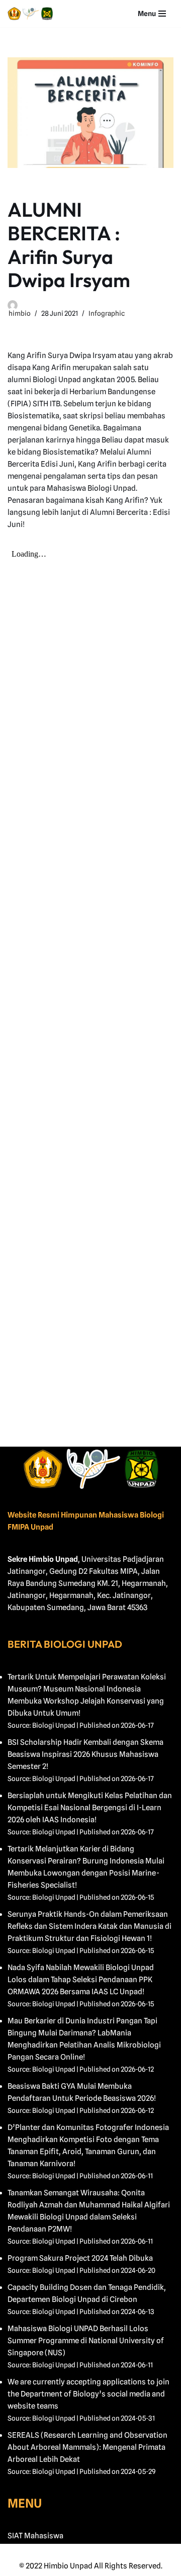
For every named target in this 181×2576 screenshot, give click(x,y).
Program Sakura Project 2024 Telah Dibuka (80, 2258)
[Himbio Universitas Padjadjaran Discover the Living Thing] (30, 14)
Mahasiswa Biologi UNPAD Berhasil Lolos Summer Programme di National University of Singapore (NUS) (86, 2341)
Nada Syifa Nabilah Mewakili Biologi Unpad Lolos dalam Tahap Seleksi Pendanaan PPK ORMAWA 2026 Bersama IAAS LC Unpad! (81, 1980)
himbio (20, 313)
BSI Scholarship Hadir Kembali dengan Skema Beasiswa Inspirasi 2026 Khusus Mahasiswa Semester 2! (85, 1754)
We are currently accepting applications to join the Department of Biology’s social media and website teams (88, 2394)
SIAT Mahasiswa (35, 2536)
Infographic (107, 313)
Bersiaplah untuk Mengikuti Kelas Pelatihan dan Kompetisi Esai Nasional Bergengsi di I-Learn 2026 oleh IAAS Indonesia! (90, 1808)
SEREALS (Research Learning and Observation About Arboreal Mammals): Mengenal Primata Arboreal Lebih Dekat (87, 2447)
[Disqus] (90, 1260)
